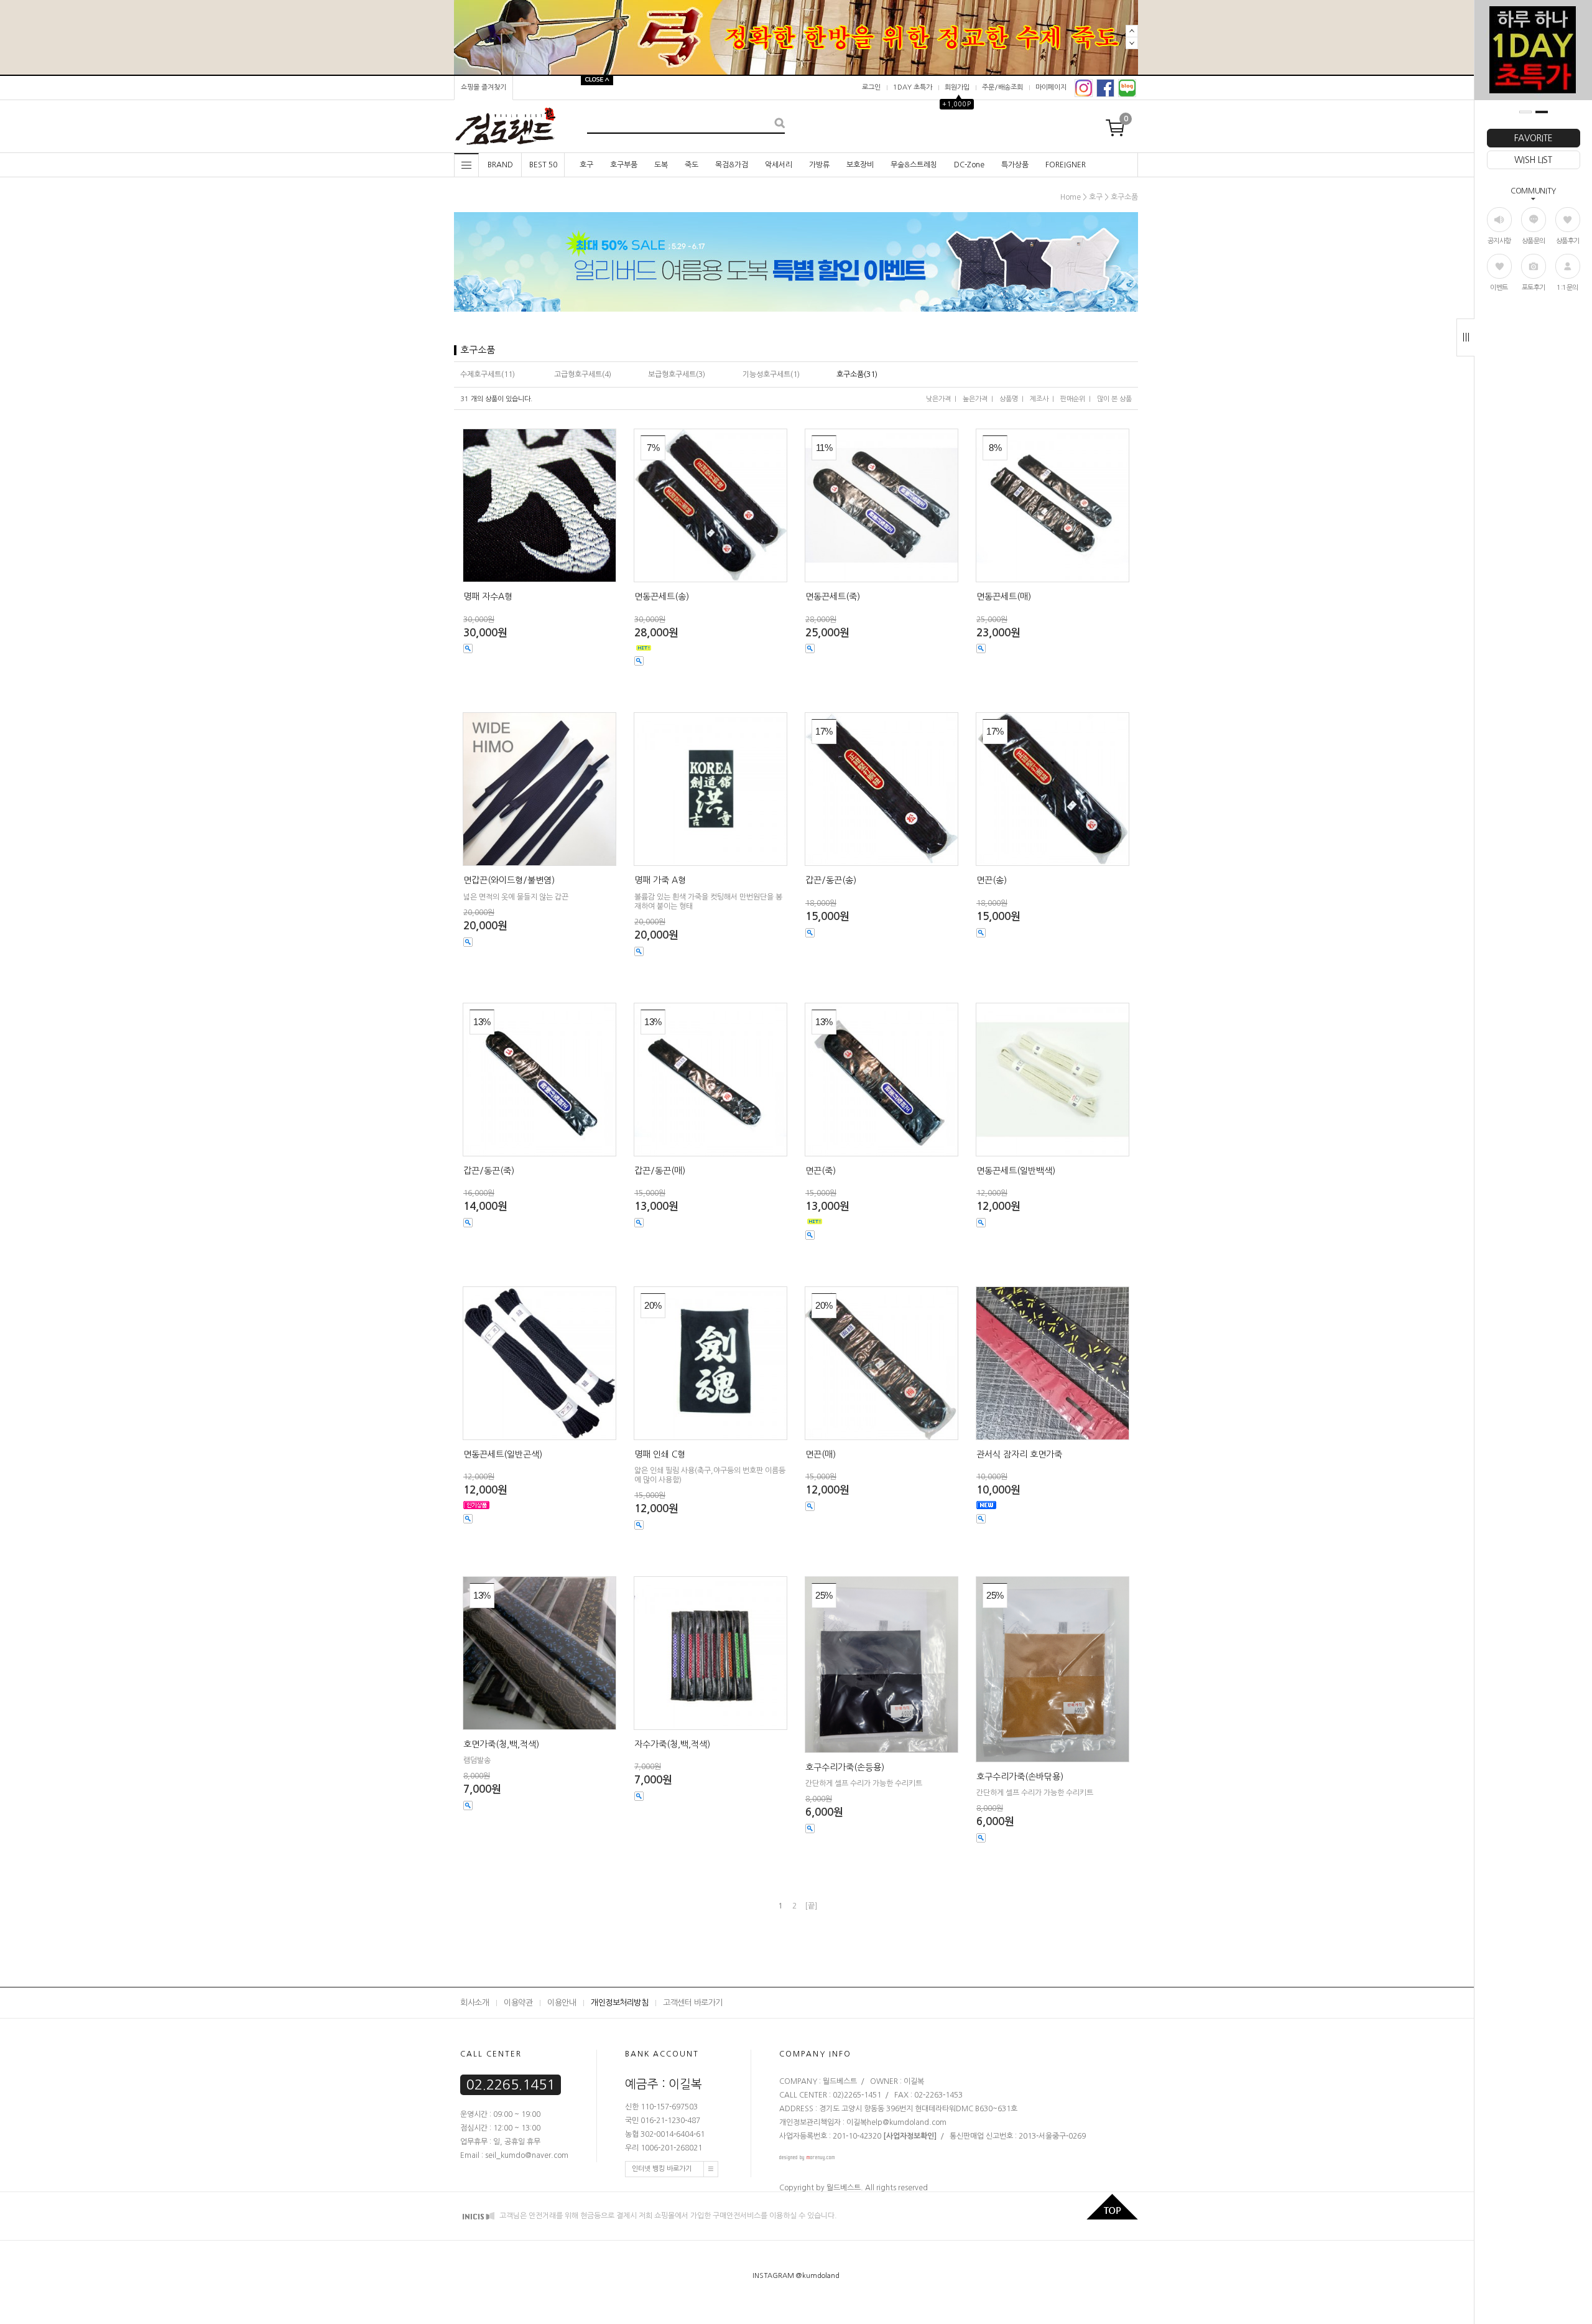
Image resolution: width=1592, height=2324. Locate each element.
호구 (586, 165)
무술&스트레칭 (914, 165)
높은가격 (975, 399)
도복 (661, 165)
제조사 (1039, 399)
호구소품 (1124, 197)
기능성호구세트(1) (771, 374)
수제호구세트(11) (488, 374)
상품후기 (1568, 241)
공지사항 (1499, 241)
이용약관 (518, 2003)
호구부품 (624, 165)
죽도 (692, 165)
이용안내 (562, 2003)
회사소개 (474, 2003)
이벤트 (1499, 288)
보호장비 (860, 165)
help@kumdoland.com (907, 2122)
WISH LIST (1533, 160)
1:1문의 (1567, 288)
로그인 (871, 87)
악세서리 (779, 165)
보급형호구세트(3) (677, 374)
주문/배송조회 (1002, 87)
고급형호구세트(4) (583, 374)
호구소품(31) (857, 374)
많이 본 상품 (1114, 399)
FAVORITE (1534, 138)
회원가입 (957, 87)
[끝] (811, 1906)
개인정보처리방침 (619, 2003)
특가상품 (1015, 165)
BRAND (500, 165)
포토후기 (1534, 288)
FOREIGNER (1066, 165)
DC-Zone (969, 165)
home (1071, 197)
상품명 (1009, 399)
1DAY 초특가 (913, 87)
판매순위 (1073, 399)
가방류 (819, 165)
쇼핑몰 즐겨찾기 (484, 87)
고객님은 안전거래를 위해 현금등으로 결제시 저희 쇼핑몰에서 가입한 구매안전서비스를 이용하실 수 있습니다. (667, 2216)
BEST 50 (543, 165)
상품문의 (1534, 241)
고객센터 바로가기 (693, 2003)
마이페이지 (1051, 87)
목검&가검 (732, 165)
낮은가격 (938, 399)
